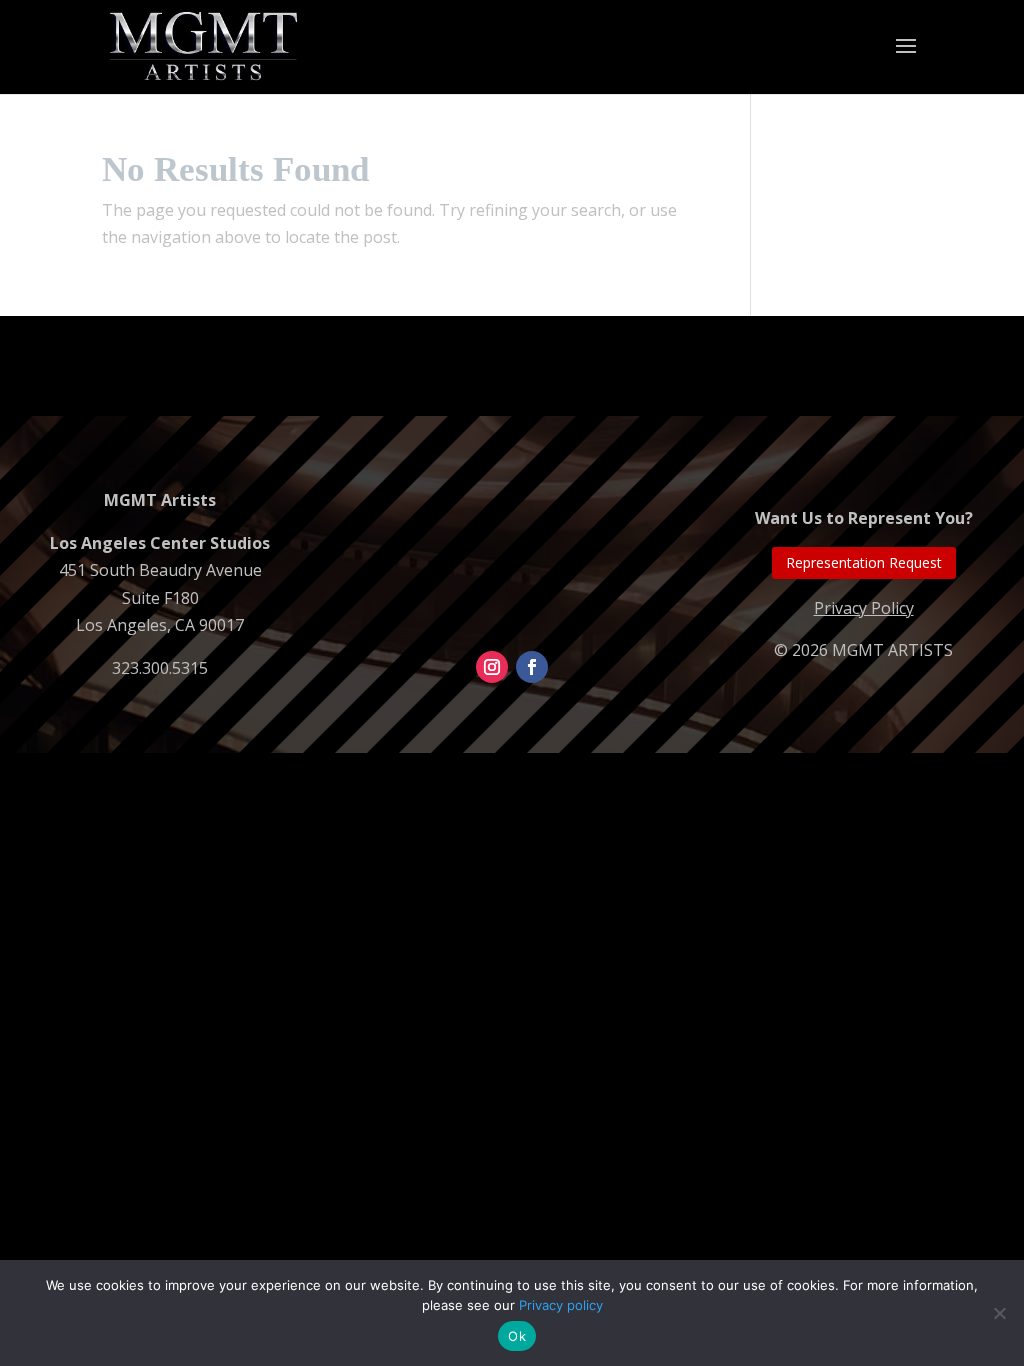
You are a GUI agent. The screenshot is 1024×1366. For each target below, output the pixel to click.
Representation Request (864, 562)
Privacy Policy (864, 608)
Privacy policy (561, 1305)
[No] (999, 1313)
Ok (517, 1336)
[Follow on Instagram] (492, 667)
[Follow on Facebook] (532, 667)
